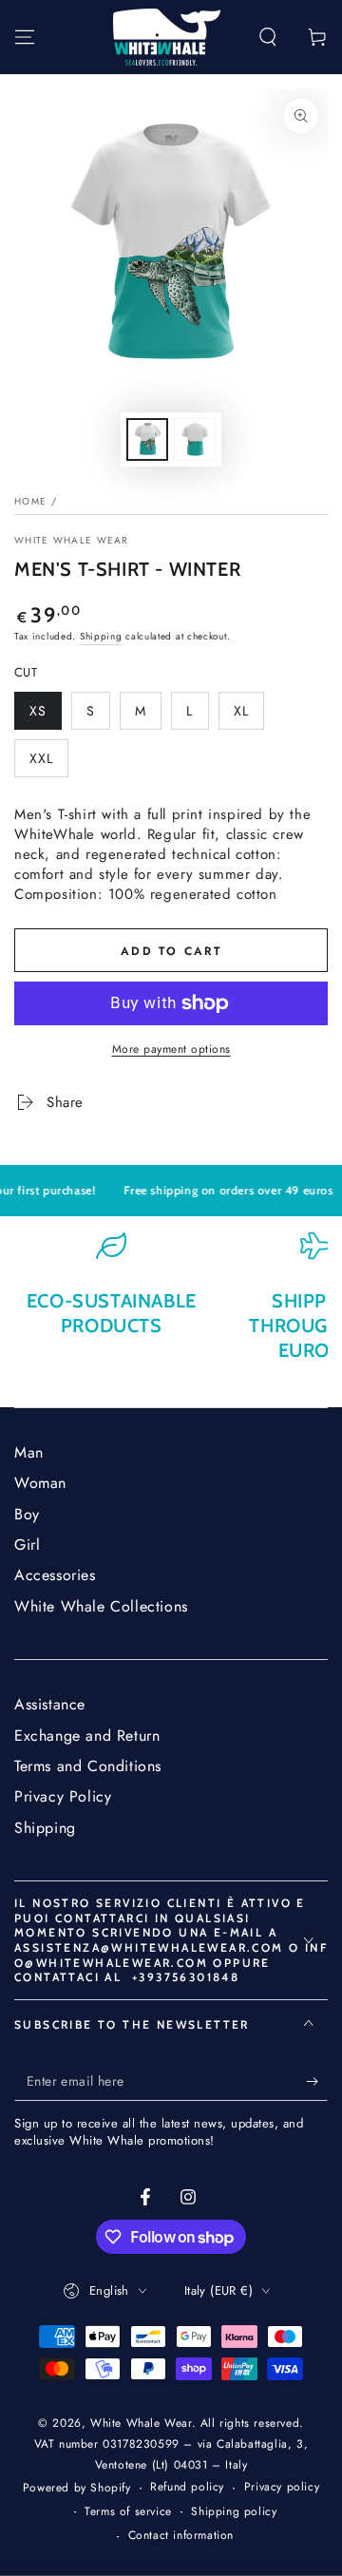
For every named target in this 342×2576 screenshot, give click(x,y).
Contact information (181, 2536)
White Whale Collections (101, 1606)
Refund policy (187, 2487)
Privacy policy (282, 2487)
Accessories (55, 1575)
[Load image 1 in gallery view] (147, 439)
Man (29, 1452)
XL (248, 716)
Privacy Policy (63, 1796)
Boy (27, 1514)
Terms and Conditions (88, 1766)
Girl (27, 1545)
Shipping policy (234, 2512)
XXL (48, 763)
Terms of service (128, 2512)
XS (45, 716)
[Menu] (25, 37)
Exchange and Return (87, 1736)
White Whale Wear (72, 541)
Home (30, 501)
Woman (40, 1483)
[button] (268, 37)
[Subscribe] (317, 2082)
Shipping (101, 636)
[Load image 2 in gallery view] (195, 439)
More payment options (171, 1049)
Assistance (50, 1704)
